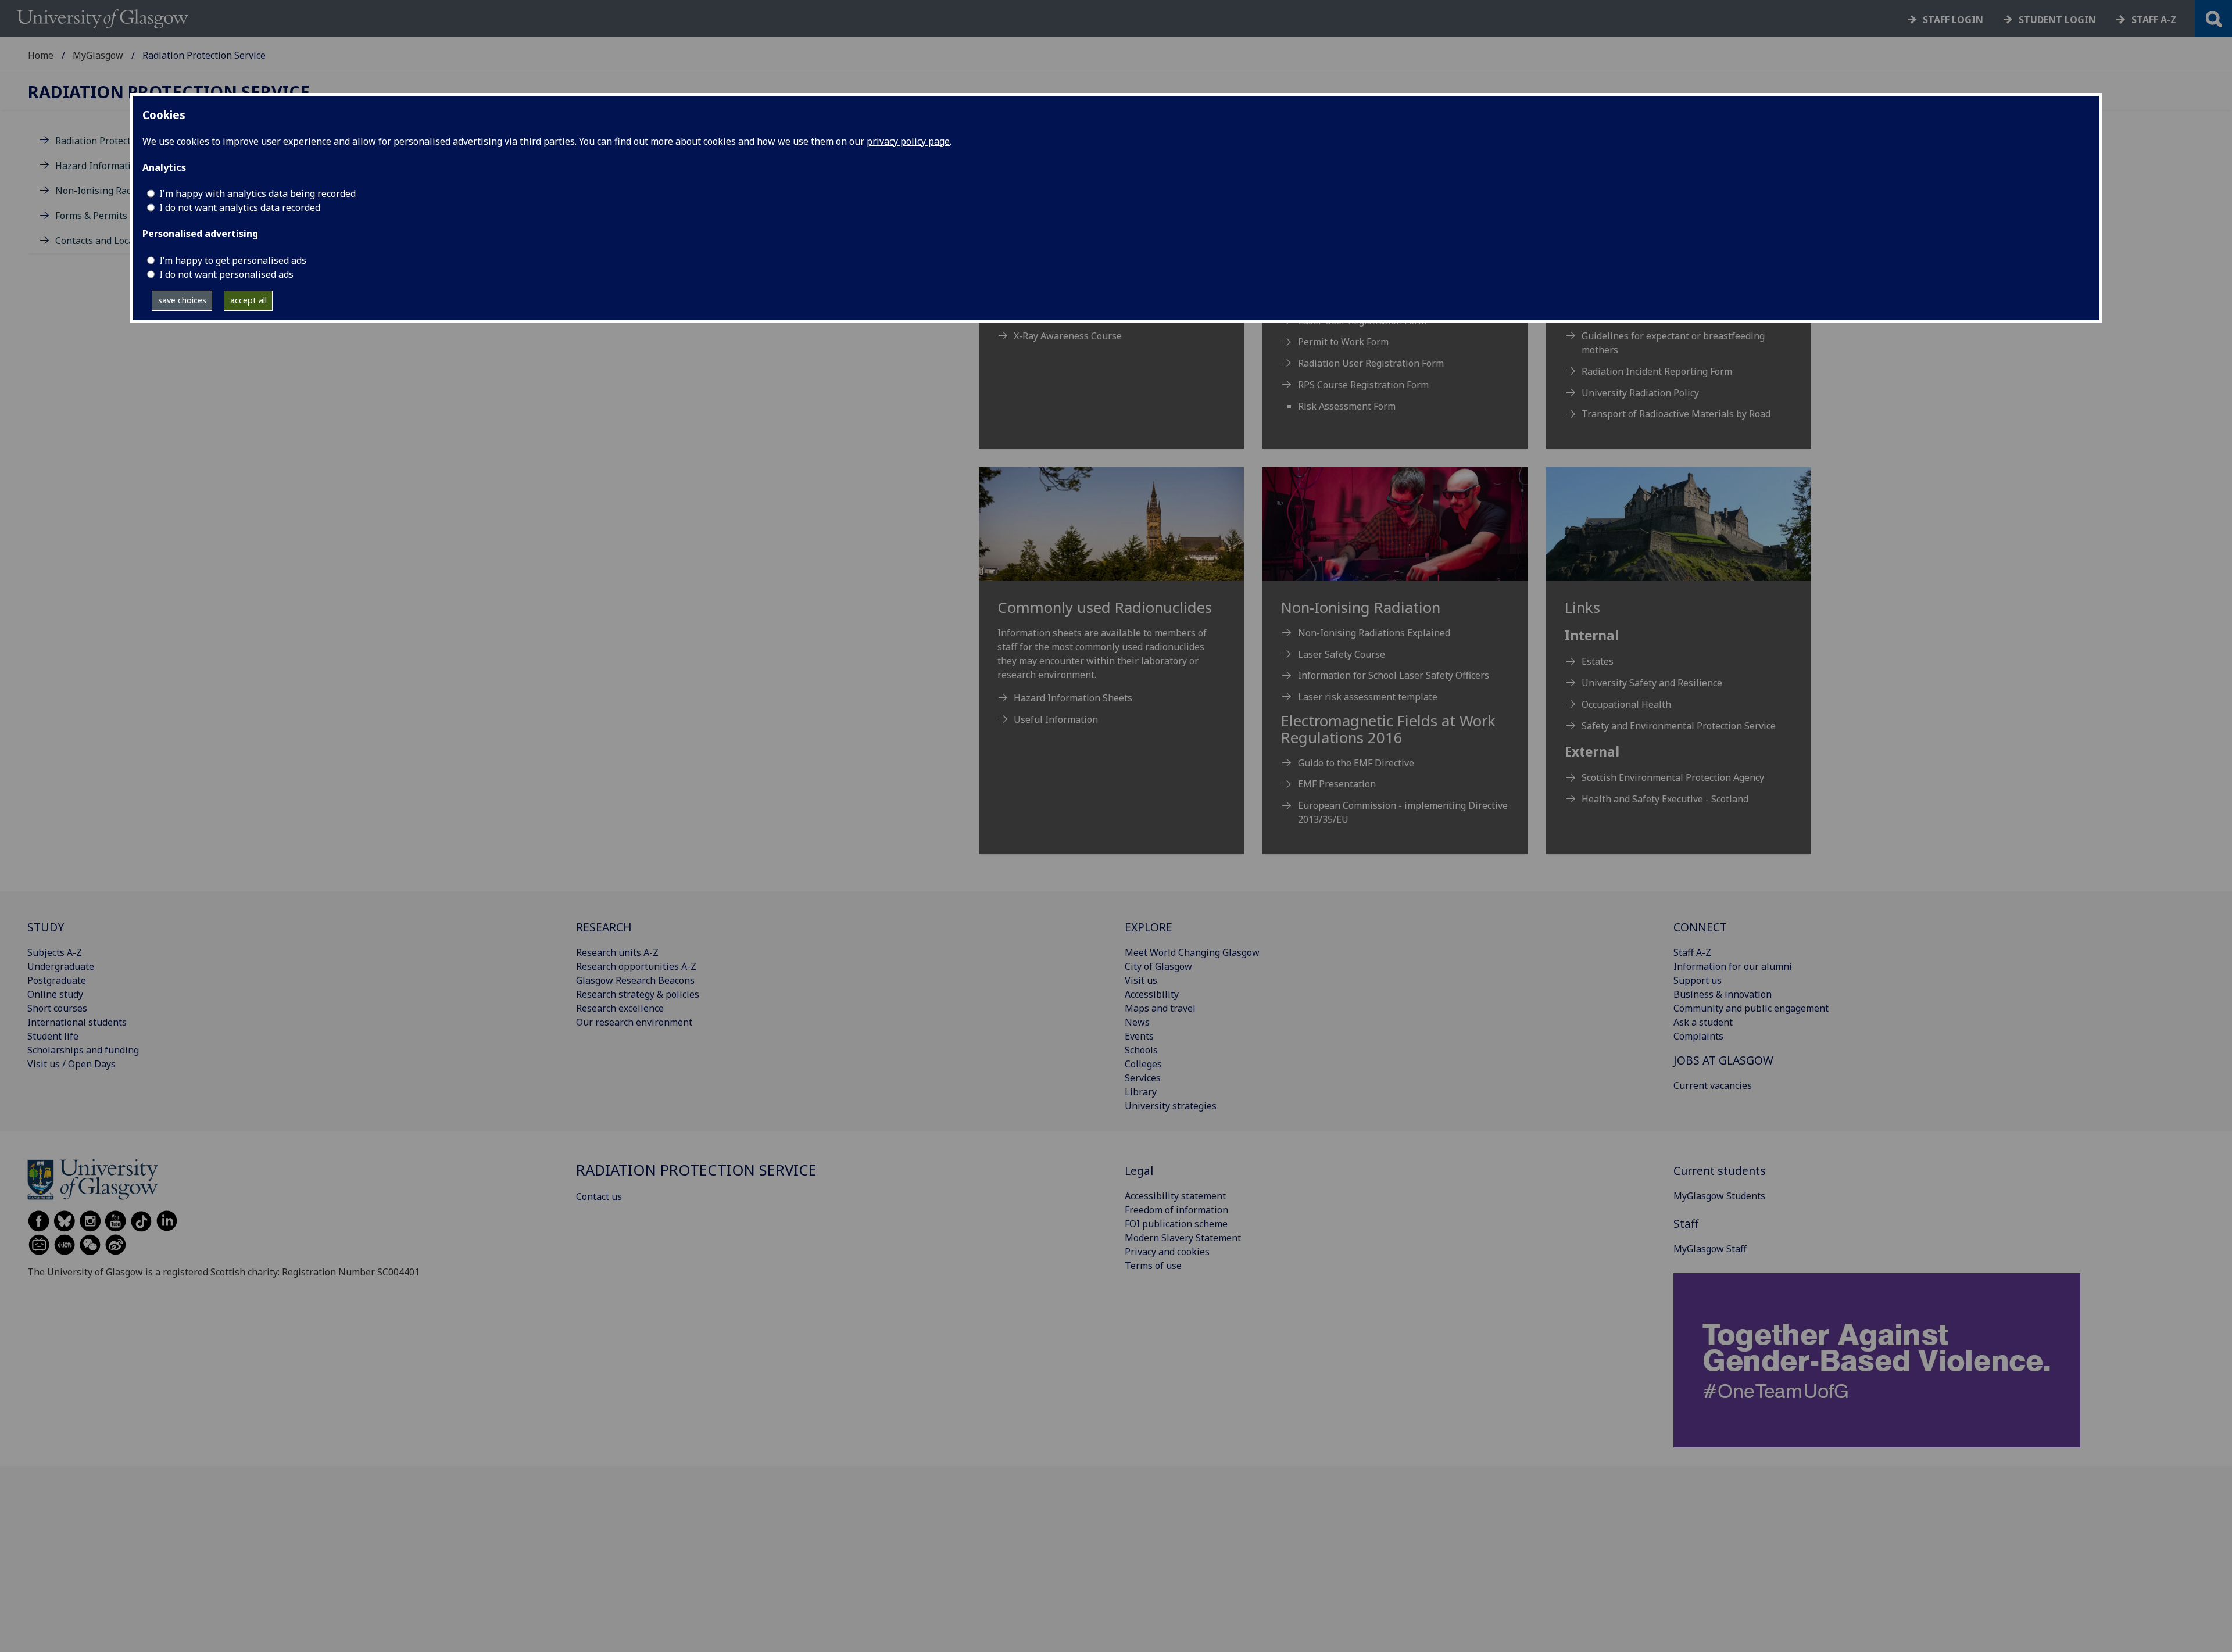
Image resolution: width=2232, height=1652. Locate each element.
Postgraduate (57, 980)
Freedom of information (1176, 1210)
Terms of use (1153, 1266)
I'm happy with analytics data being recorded (257, 193)
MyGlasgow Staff (1710, 1249)
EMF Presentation (1337, 784)
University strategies (1171, 1106)
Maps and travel (1160, 1008)
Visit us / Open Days (71, 1064)
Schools (1141, 1050)
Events (1139, 1036)
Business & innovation (1723, 994)
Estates (1598, 661)
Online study (55, 994)
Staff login (1953, 20)
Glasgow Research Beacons (635, 980)
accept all (248, 300)
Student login (2057, 20)
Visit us (1141, 980)
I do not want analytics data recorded (240, 207)
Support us (1698, 980)
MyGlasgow (98, 55)
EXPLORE (1149, 927)
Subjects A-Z (55, 952)
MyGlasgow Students (1719, 1196)
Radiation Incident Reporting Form (1657, 371)
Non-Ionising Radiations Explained (1374, 633)
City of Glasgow (1158, 966)
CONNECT (1700, 927)
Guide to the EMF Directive (1356, 763)
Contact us (599, 1196)
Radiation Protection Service (169, 92)
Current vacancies (1713, 1085)
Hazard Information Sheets (115, 166)
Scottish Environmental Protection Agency (1673, 777)
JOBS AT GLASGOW (1723, 1060)
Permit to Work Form (1343, 342)
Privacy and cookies (1167, 1252)
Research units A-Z (617, 952)
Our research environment (634, 1022)
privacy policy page (908, 141)
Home (41, 55)
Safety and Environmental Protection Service (1679, 726)
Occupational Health (1626, 704)
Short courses (57, 1008)
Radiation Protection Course (117, 141)
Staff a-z (2154, 20)
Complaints (1698, 1036)
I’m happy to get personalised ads (233, 260)
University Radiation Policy (1640, 393)
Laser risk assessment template (1368, 697)
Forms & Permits (91, 216)
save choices (182, 300)
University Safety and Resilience (1652, 683)
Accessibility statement (1175, 1196)
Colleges (1143, 1064)
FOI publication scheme (1176, 1224)
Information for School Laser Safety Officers (1394, 675)
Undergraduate (61, 966)
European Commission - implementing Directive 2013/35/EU (1403, 812)
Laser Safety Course (1342, 654)
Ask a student (1703, 1022)
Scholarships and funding (83, 1050)
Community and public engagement (1751, 1008)
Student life (53, 1036)
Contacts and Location (103, 241)
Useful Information (1056, 719)
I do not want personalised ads (226, 274)
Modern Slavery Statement (1183, 1238)
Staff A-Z (1692, 952)
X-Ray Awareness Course (1068, 336)
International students (77, 1022)
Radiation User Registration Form (1371, 363)
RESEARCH (604, 927)
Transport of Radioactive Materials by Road (1676, 414)
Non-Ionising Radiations (109, 191)
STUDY (46, 927)
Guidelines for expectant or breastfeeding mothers (1673, 343)
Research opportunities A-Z (636, 966)
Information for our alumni (1733, 966)
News (1137, 1022)
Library (1141, 1092)
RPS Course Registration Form (1363, 385)
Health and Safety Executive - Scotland (1665, 799)
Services (1143, 1078)
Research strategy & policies (638, 994)
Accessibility (1152, 994)
